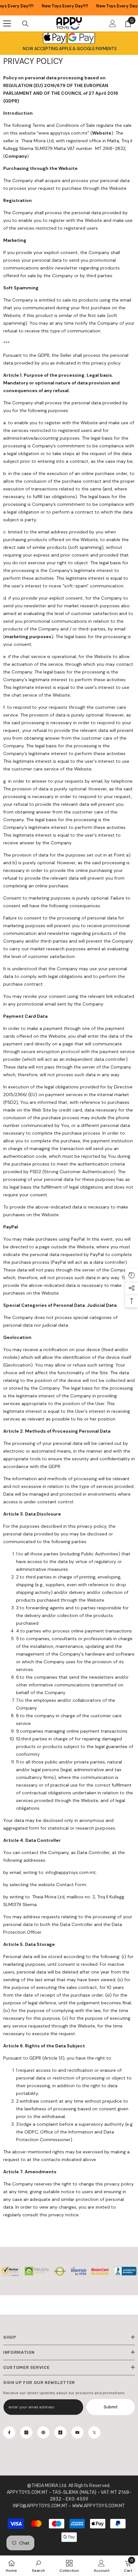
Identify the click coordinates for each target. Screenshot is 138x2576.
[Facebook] (9, 2432)
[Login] (113, 23)
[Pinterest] (43, 2432)
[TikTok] (60, 2432)
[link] (38, 2566)
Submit (111, 2407)
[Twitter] (94, 2432)
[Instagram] (26, 2432)
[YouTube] (77, 2432)
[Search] (25, 24)
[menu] (7, 23)
